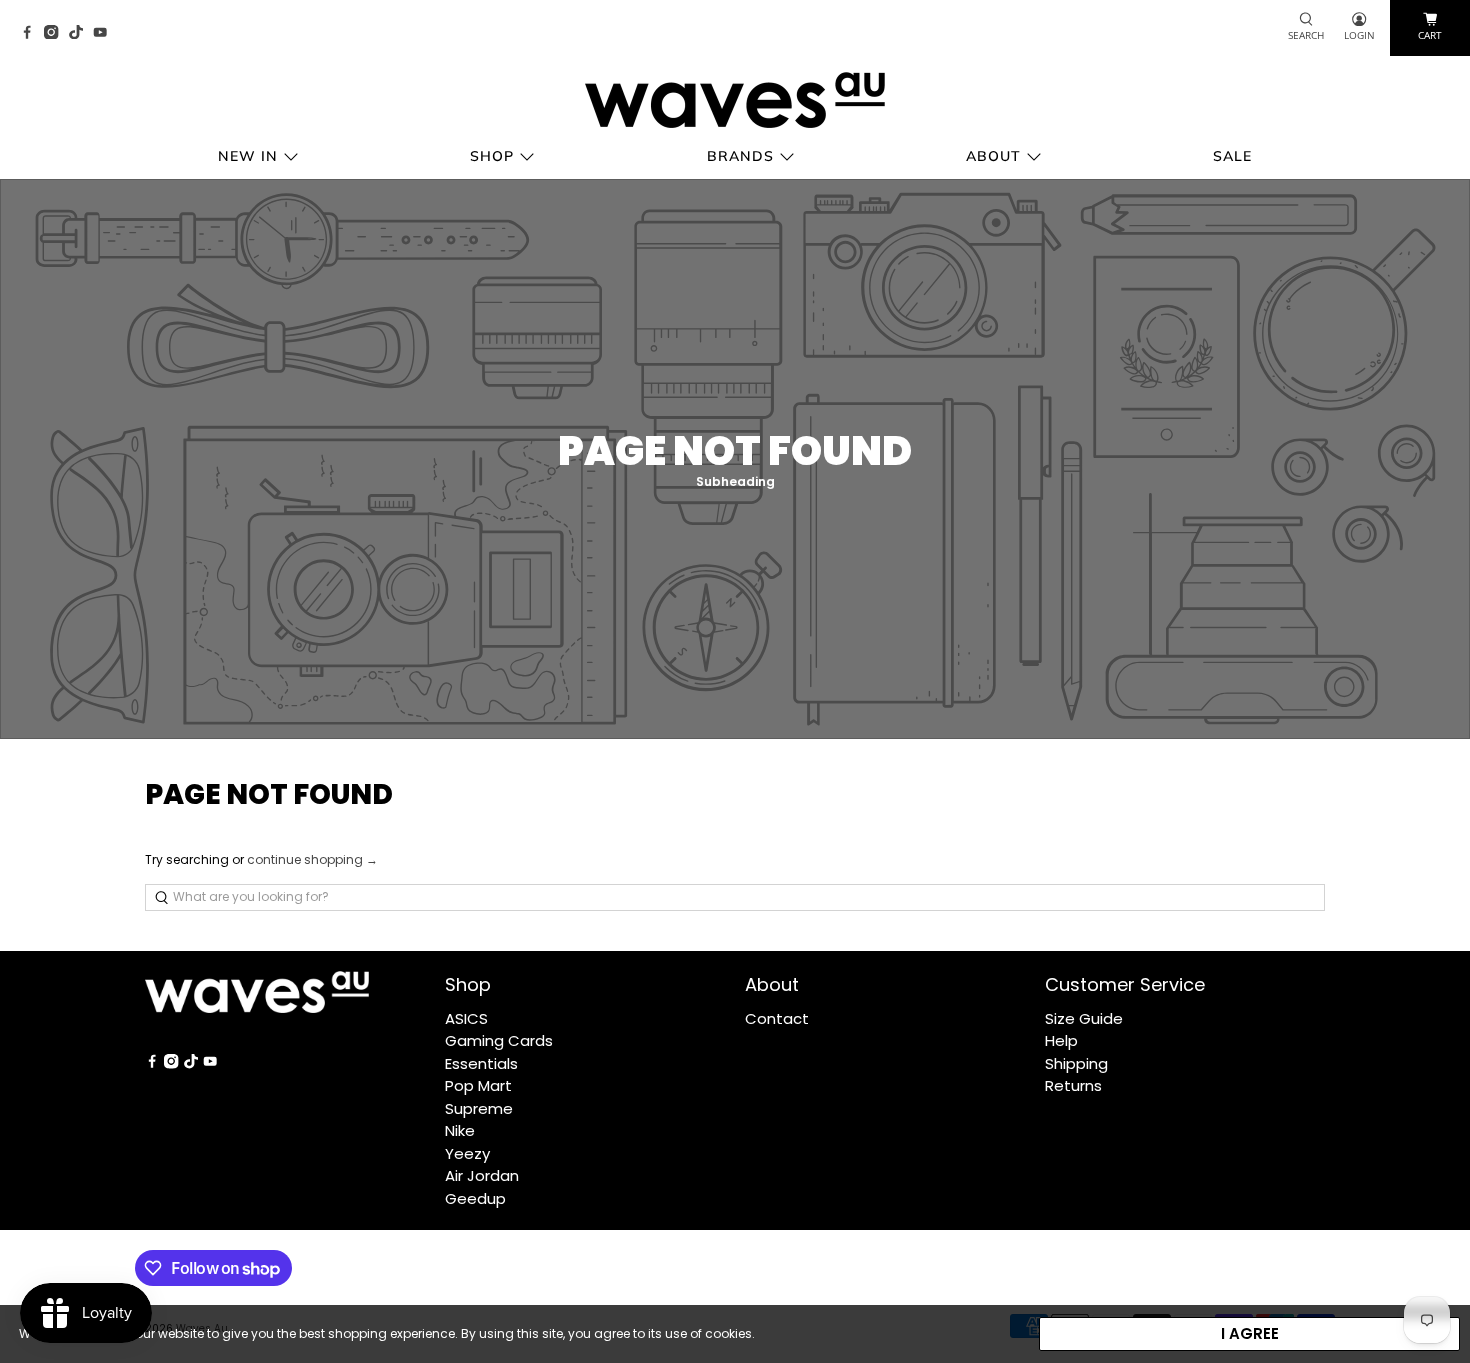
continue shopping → (312, 859)
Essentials (481, 1063)
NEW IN (248, 156)
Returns (1073, 1085)
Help (1061, 1040)
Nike (460, 1130)
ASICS (466, 1018)
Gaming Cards (499, 1040)
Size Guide (1084, 1018)
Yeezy (467, 1153)
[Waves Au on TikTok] (81, 33)
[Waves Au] (735, 100)
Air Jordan (482, 1175)
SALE (1232, 156)
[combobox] (735, 897)
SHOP (492, 156)
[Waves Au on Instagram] (56, 33)
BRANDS (740, 156)
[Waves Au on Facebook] (32, 33)
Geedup (475, 1198)
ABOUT (993, 156)
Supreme (479, 1108)
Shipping (1076, 1063)
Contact (777, 1018)
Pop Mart (478, 1085)
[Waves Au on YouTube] (105, 33)
